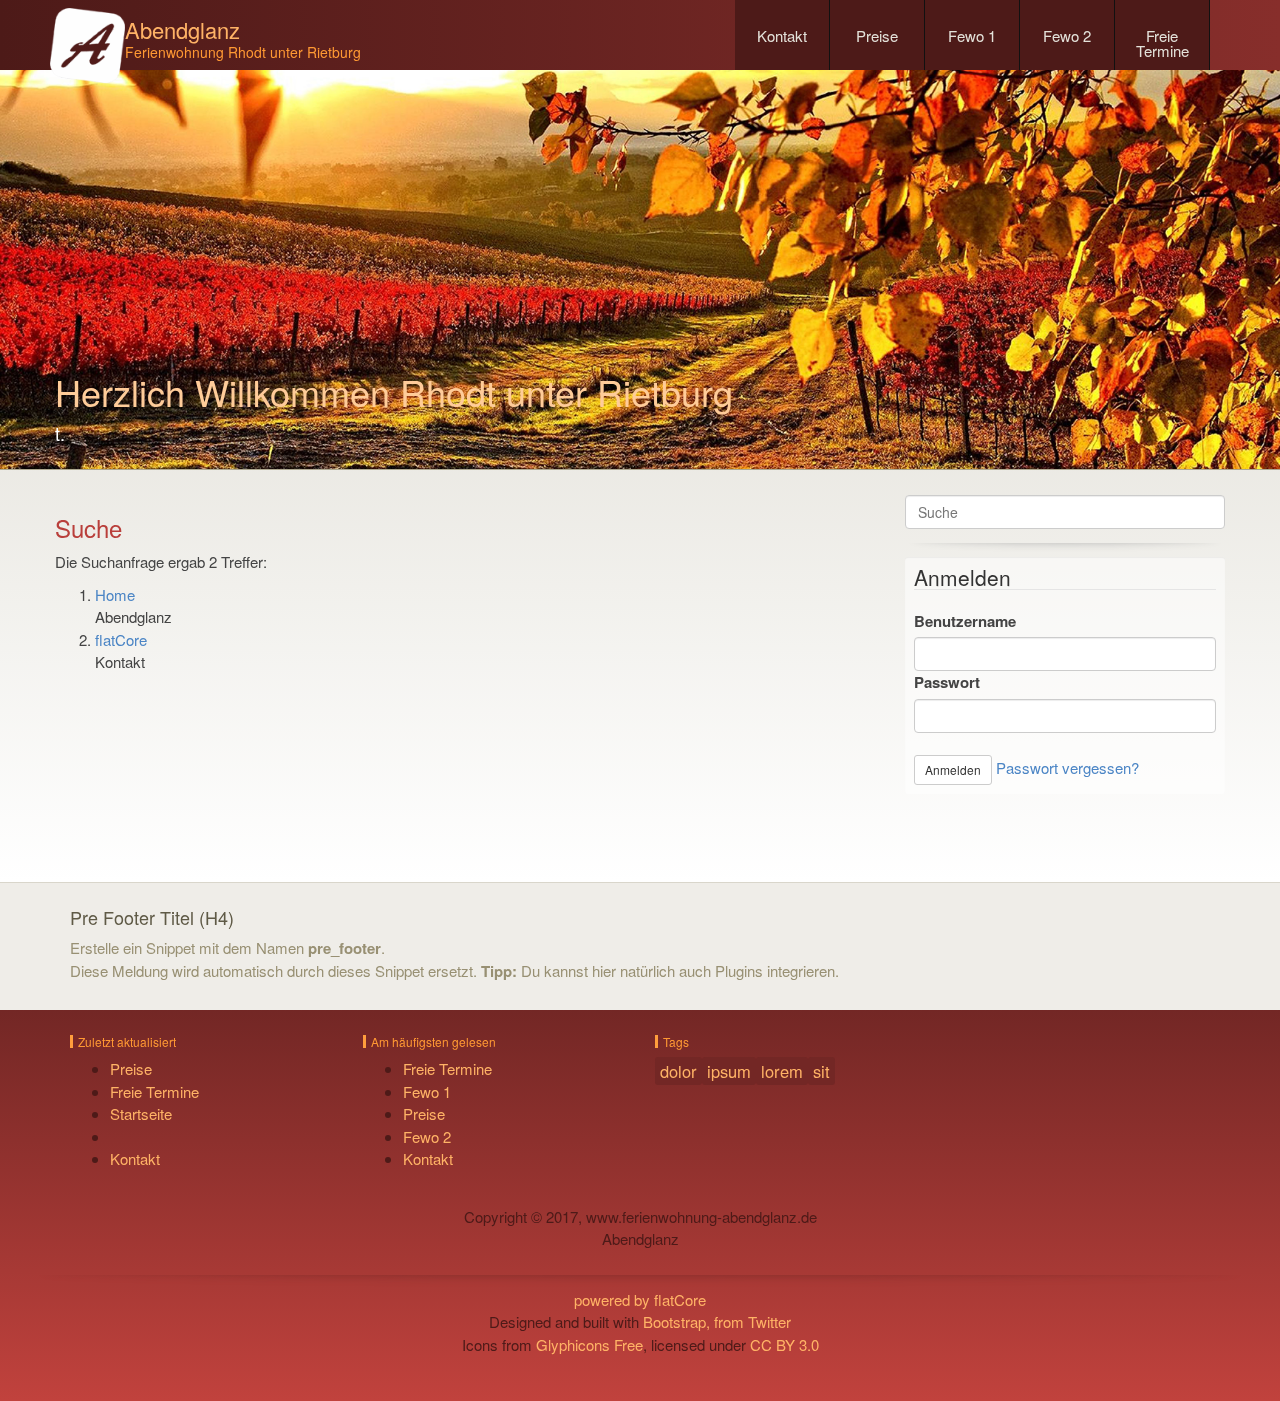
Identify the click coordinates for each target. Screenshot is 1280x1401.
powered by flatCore (640, 1299)
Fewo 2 (1067, 35)
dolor (678, 1071)
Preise (877, 35)
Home (115, 594)
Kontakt (782, 35)
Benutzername (965, 621)
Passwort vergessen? (1067, 767)
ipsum (729, 1071)
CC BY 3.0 (784, 1344)
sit (821, 1071)
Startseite (141, 1113)
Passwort (947, 682)
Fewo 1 (972, 35)
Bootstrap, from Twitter (717, 1321)
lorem (782, 1071)
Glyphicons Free (589, 1344)
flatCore (121, 639)
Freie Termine (1162, 43)
